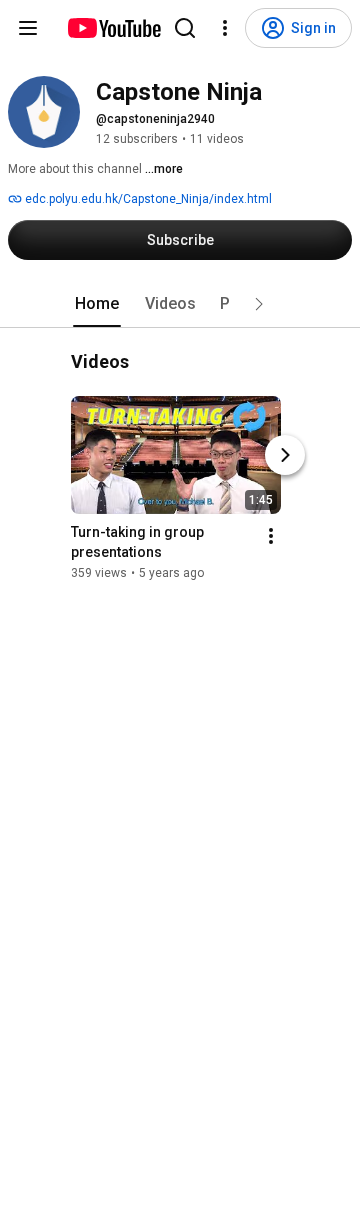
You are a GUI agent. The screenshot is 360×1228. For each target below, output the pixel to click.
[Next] (285, 455)
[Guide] (28, 28)
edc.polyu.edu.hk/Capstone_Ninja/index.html (147, 199)
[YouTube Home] (113, 28)
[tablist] (180, 304)
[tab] (97, 304)
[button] (259, 304)
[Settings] (225, 28)
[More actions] (271, 536)
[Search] (185, 28)
